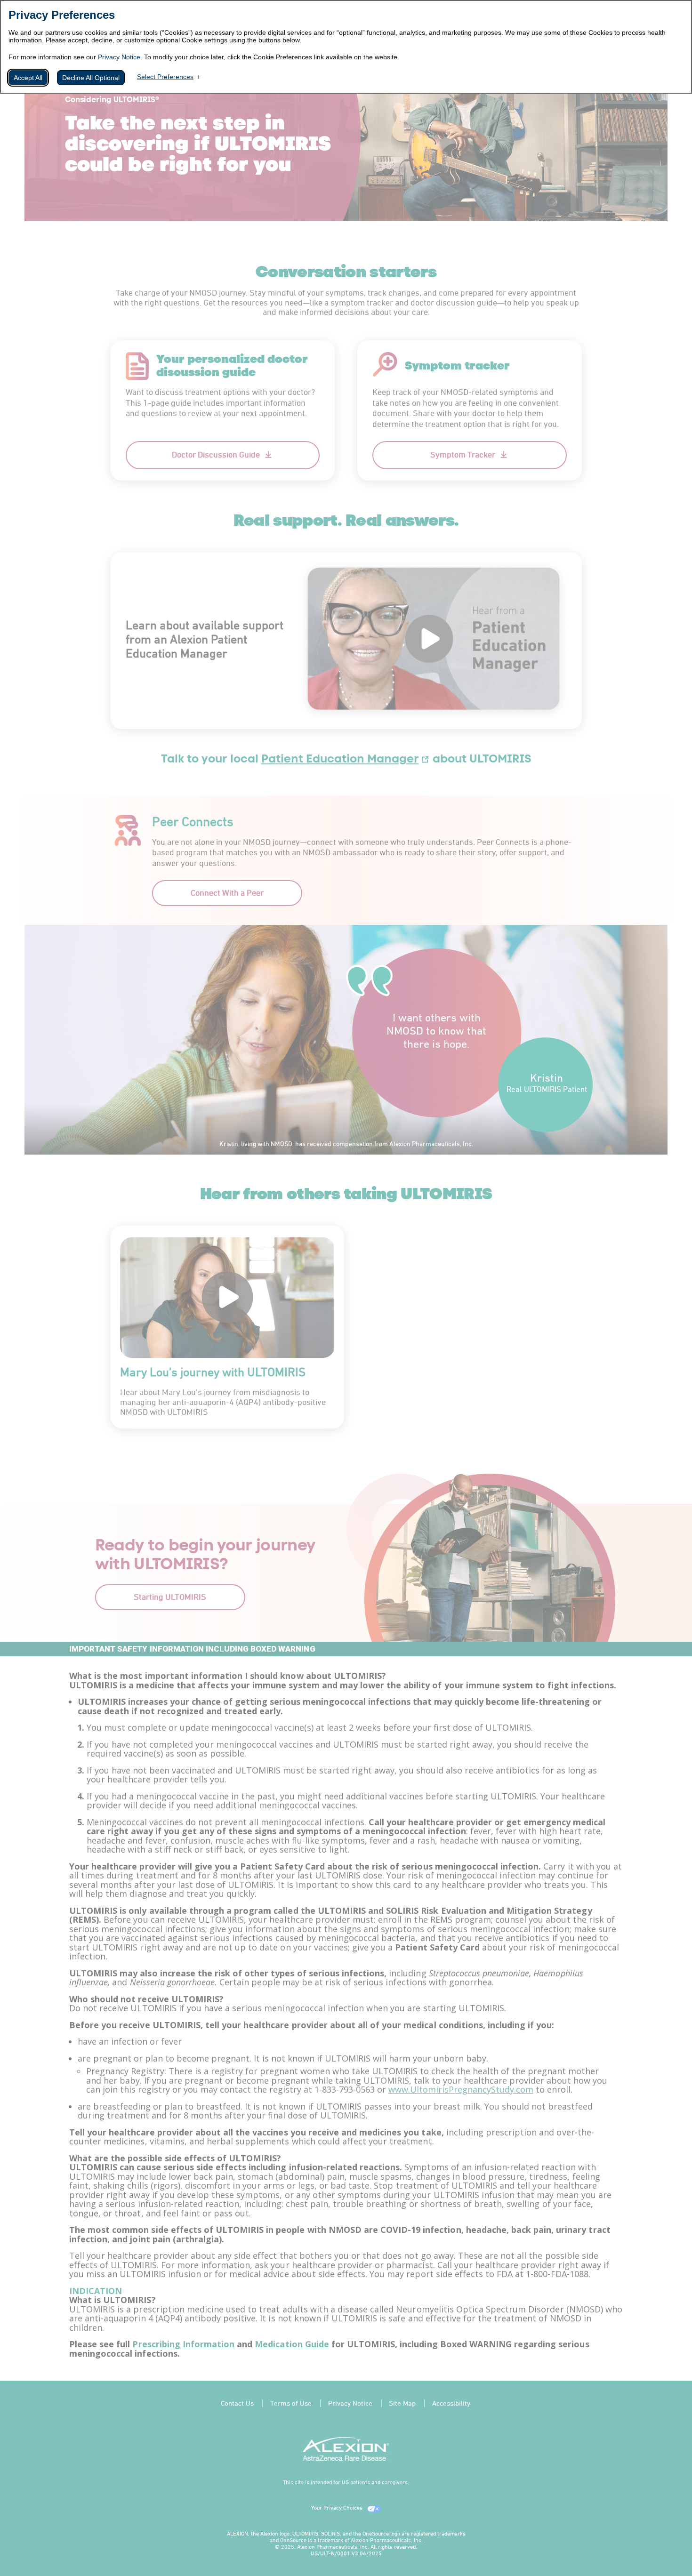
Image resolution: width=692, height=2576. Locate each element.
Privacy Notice (119, 57)
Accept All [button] (28, 78)
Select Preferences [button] (165, 77)
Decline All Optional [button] (91, 78)
